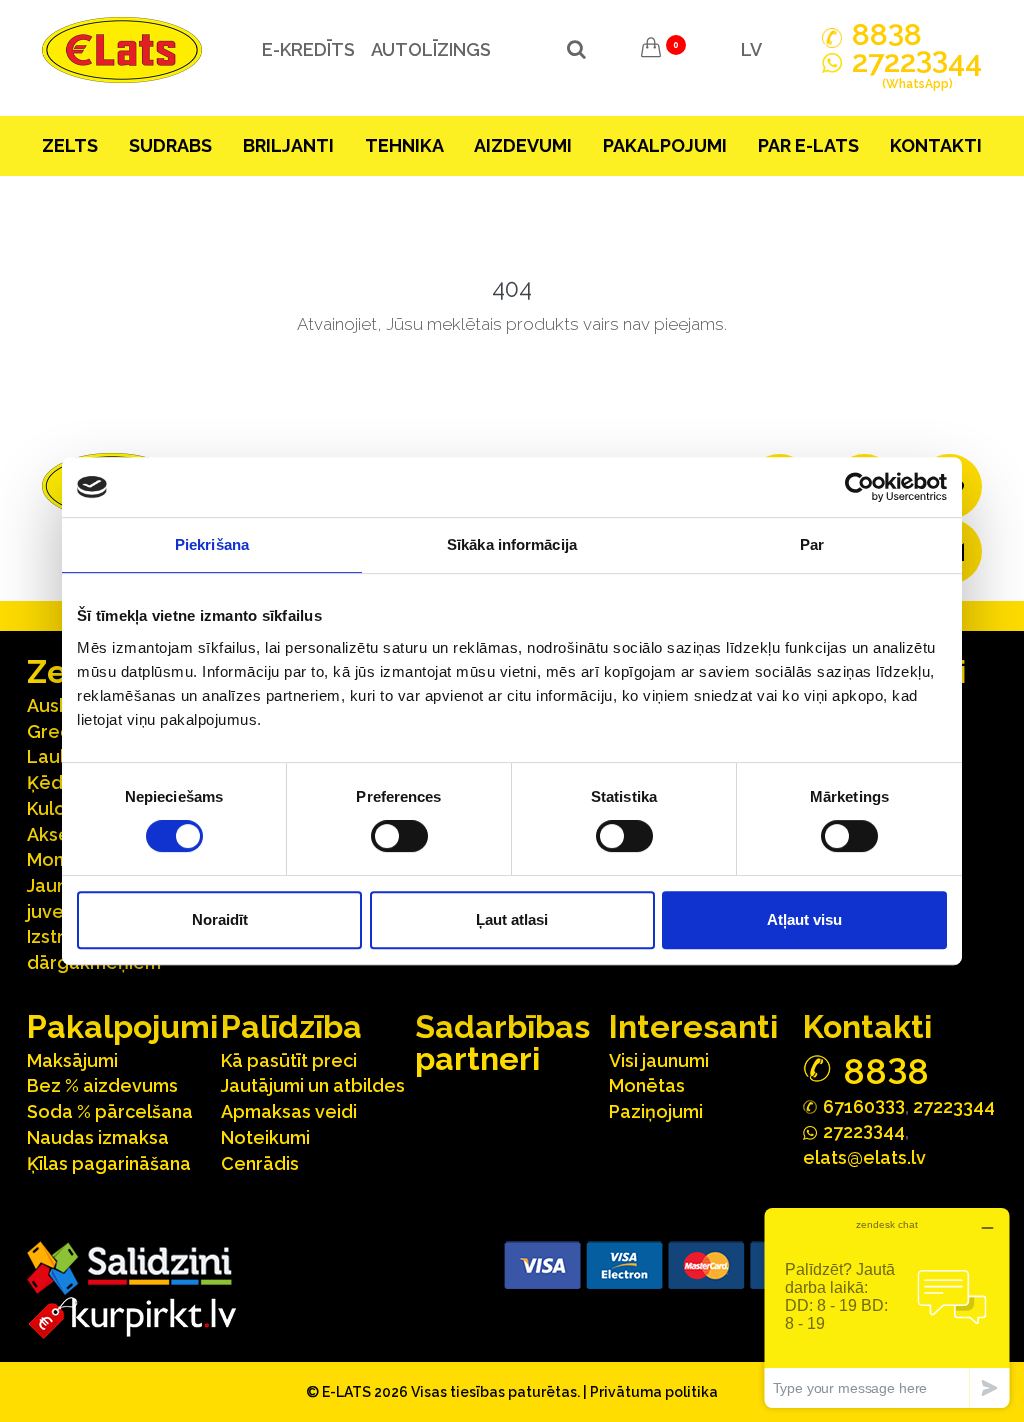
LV (751, 49)
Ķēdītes (61, 782)
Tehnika (404, 145)
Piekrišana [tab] (212, 544)
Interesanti (693, 1026)
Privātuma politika (654, 1392)
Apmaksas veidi (289, 1111)
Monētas (647, 1085)
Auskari (59, 705)
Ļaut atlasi (512, 919)
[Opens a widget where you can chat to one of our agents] (887, 1307)
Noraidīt (220, 919)
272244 (917, 70)
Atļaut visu (804, 919)
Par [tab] (812, 544)
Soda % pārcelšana (110, 1111)
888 (887, 35)
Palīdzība (291, 1026)
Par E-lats (808, 145)
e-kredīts (308, 49)
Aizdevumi (523, 145)
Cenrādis (260, 1163)
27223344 (954, 1106)
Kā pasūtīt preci (289, 1060)
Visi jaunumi (659, 1060)
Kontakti (936, 145)
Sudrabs (170, 145)
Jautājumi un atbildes (313, 1085)
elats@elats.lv (864, 1157)
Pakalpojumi (665, 145)
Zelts (70, 145)
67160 (864, 1105)
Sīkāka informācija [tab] (512, 544)
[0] (651, 50)
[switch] (399, 836)
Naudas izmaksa (98, 1137)
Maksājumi (72, 1060)
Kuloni (53, 808)
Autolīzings (431, 49)
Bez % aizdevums (102, 1085)
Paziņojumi (656, 1111)
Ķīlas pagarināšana (109, 1163)
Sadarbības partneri (502, 1042)
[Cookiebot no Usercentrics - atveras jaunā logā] (859, 487)
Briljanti (288, 145)
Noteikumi (265, 1137)
